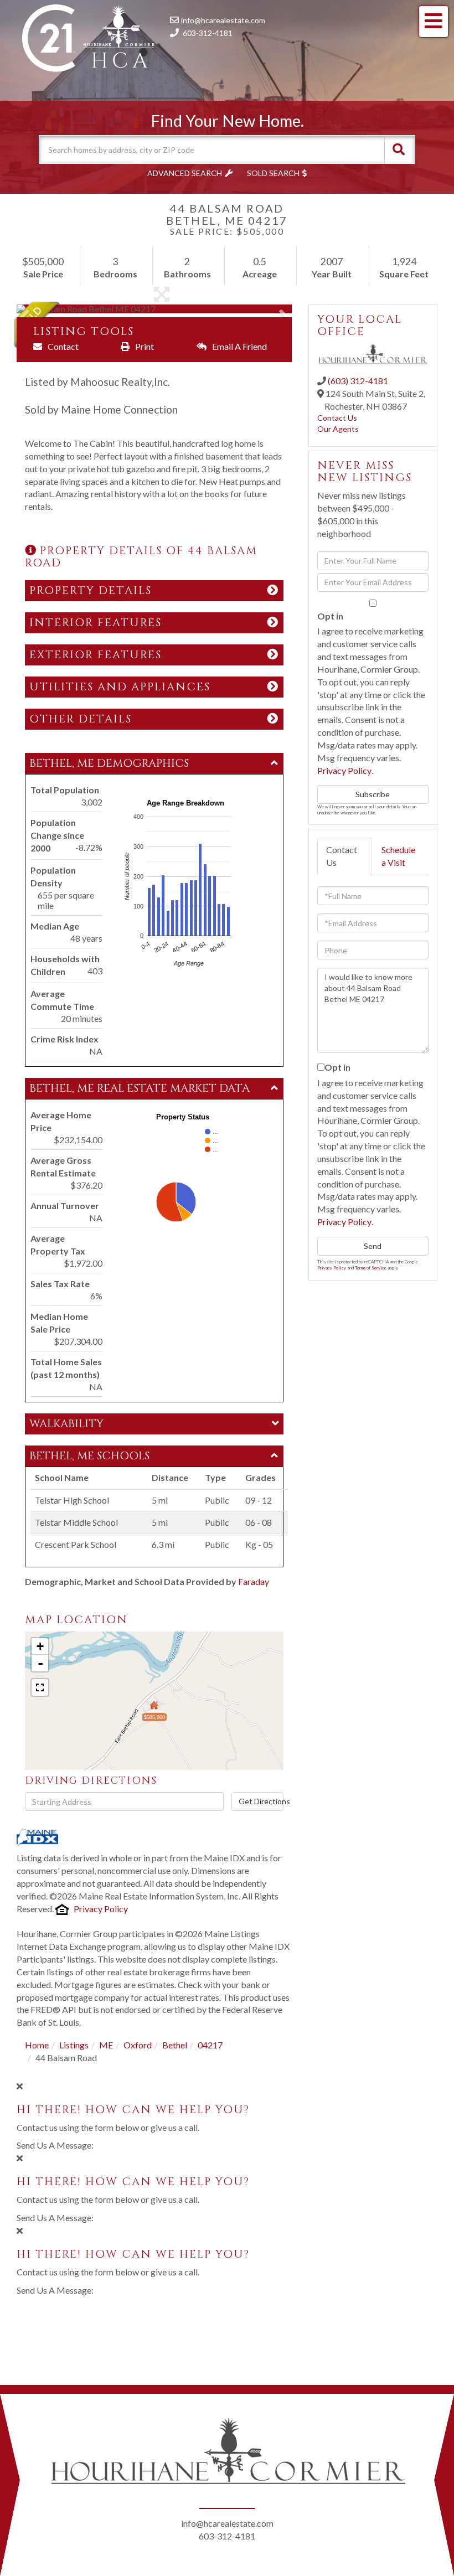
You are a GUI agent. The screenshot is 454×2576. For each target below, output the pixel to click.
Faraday (254, 1581)
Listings (74, 2045)
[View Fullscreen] (40, 1687)
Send (373, 1246)
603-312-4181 (208, 33)
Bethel (175, 2045)
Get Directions (261, 1801)
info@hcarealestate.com (223, 20)
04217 (210, 2045)
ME (106, 2045)
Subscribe (373, 794)
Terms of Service (371, 1268)
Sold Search (273, 173)
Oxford (138, 2045)
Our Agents (338, 429)
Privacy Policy (101, 1909)
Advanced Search (185, 173)
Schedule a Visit (398, 856)
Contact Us (337, 418)
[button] (399, 149)
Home (37, 2045)
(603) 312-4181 (358, 381)
